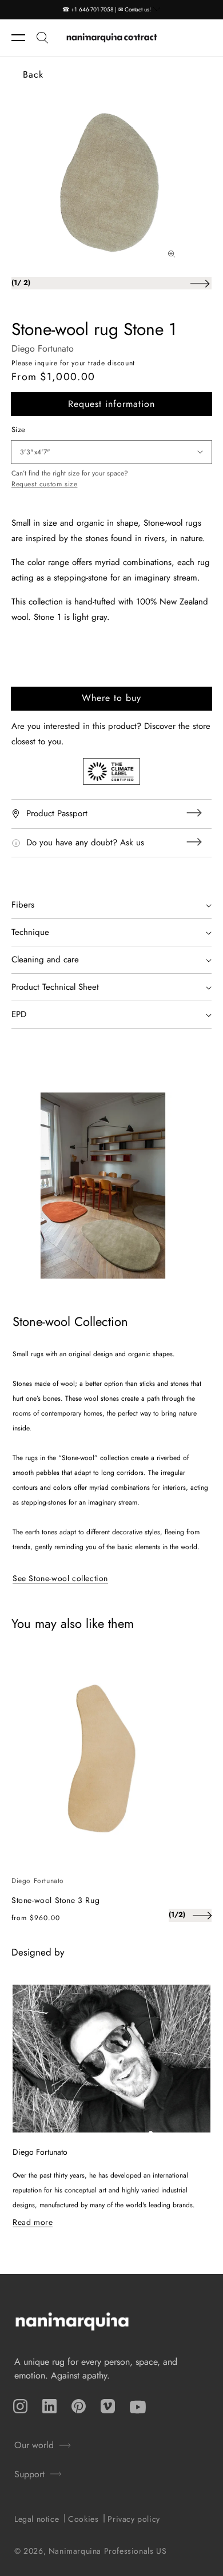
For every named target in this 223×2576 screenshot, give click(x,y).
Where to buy (111, 698)
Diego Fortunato (43, 348)
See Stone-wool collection (60, 1578)
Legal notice (37, 2519)
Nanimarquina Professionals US (107, 2551)
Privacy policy (134, 2519)
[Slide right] (200, 283)
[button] (24, 38)
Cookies (83, 2519)
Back (33, 74)
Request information (111, 404)
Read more (33, 2222)
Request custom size (44, 484)
